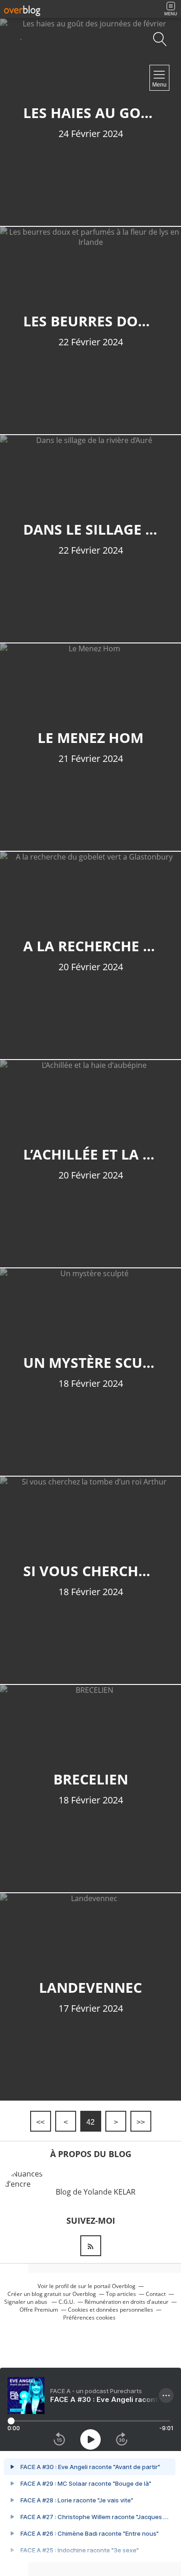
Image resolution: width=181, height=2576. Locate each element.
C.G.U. (67, 2302)
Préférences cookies (89, 2317)
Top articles (121, 2294)
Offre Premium (39, 2310)
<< (40, 2122)
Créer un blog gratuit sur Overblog (52, 2294)
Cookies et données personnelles (110, 2310)
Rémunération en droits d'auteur (126, 2302)
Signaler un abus (26, 2302)
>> (141, 2122)
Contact (156, 2294)
